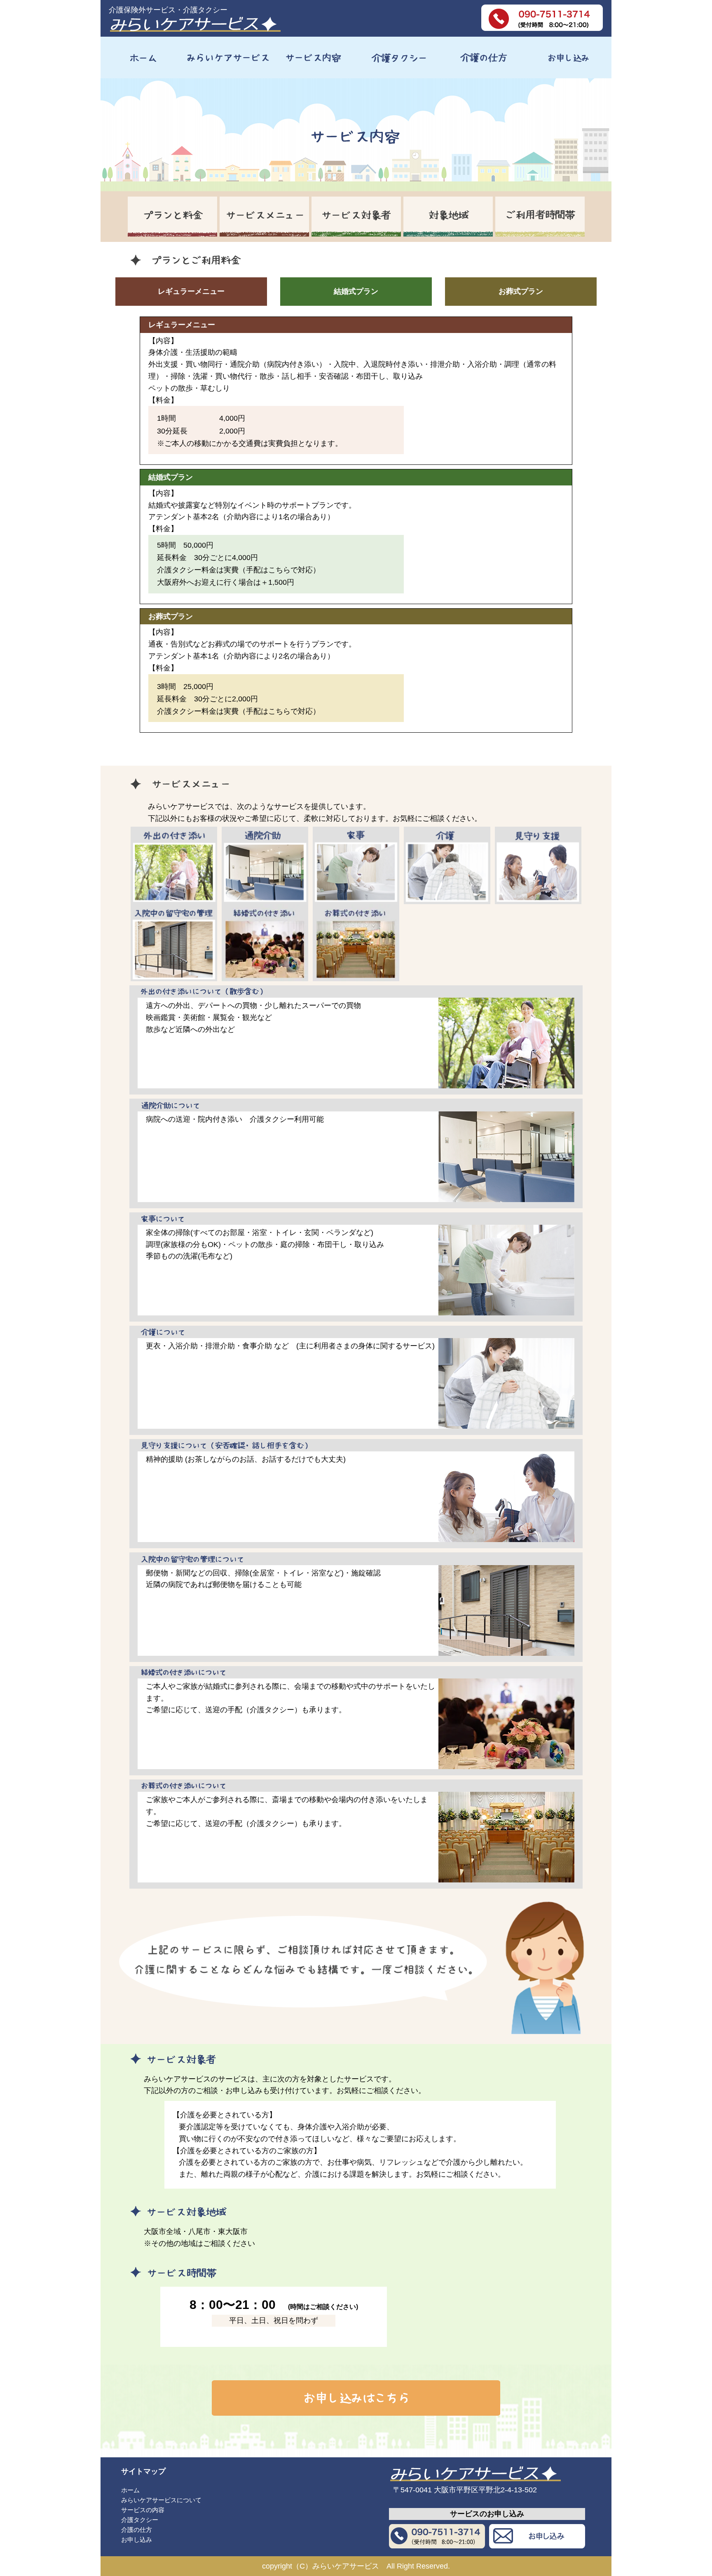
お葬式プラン (521, 291)
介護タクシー (140, 2520)
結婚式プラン (356, 291)
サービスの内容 (143, 2510)
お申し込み (137, 2540)
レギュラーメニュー (191, 291)
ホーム (130, 2490)
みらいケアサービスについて (161, 2500)
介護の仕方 (137, 2530)
